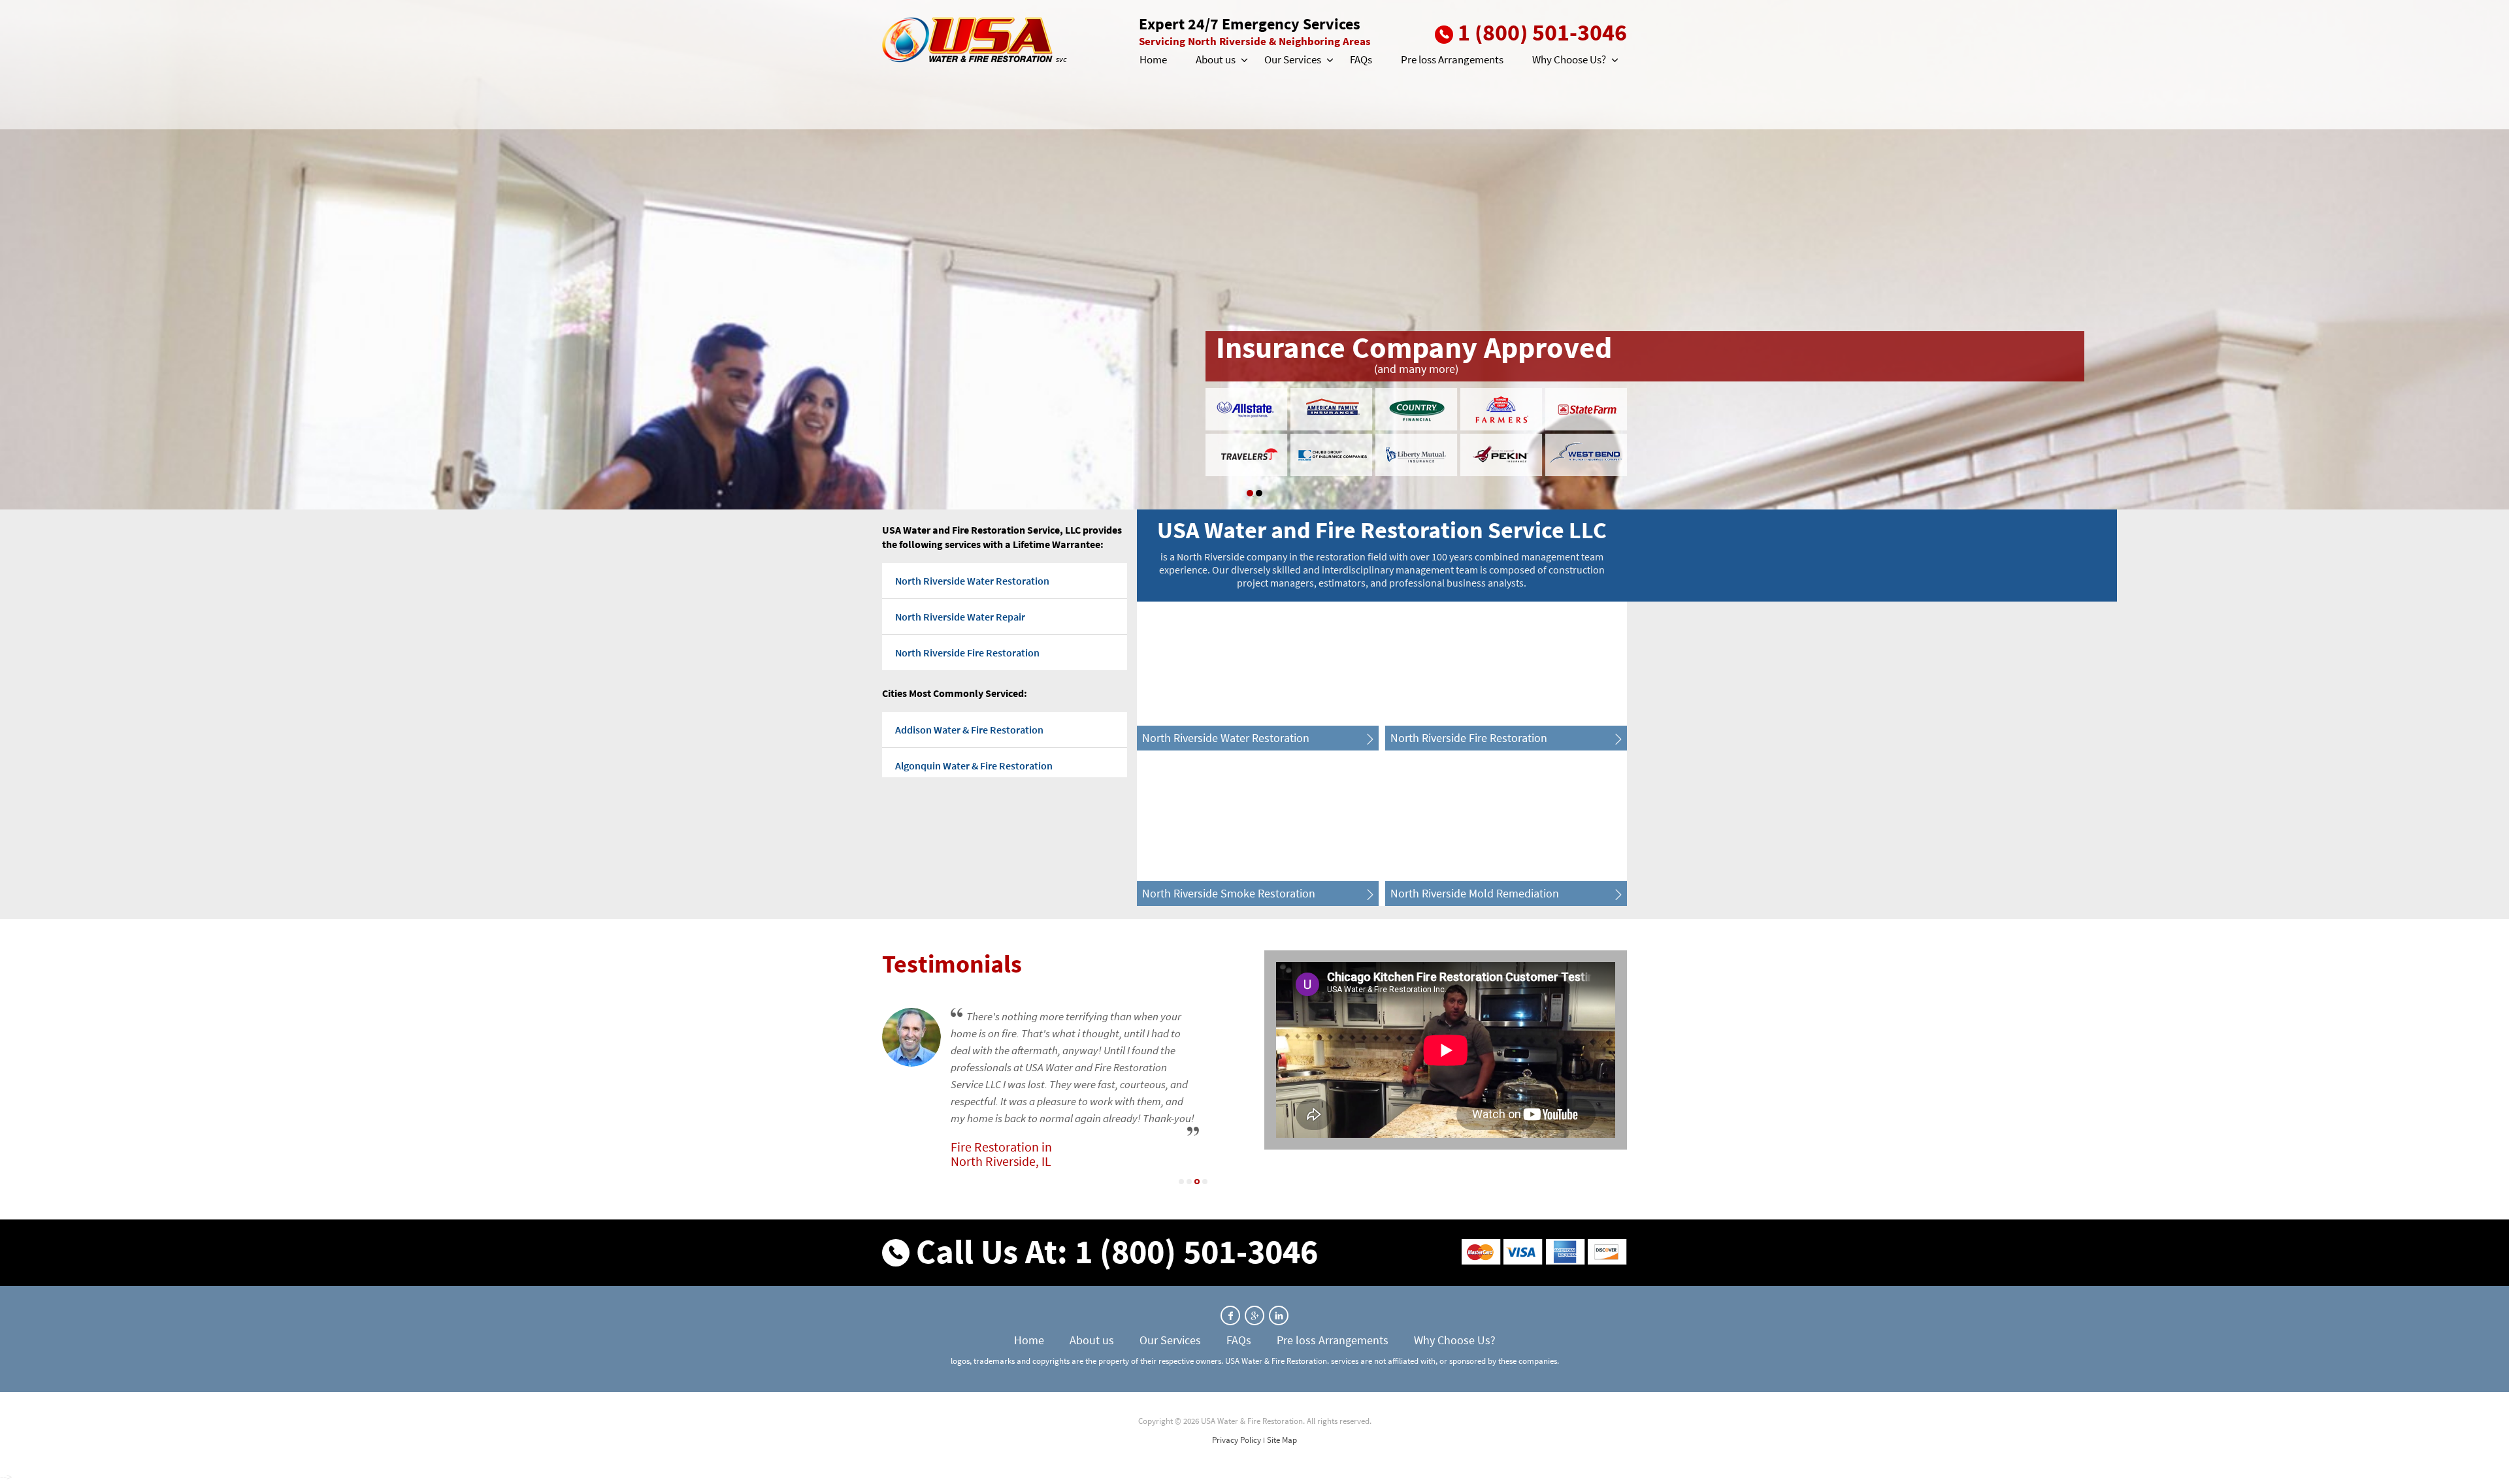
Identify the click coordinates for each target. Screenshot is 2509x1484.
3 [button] (1197, 1182)
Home (1153, 59)
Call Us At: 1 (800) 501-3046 (1117, 1251)
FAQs (1361, 59)
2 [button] (1259, 493)
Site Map (1282, 1440)
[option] (1254, 255)
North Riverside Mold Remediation (1475, 893)
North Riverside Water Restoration (972, 581)
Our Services (1293, 59)
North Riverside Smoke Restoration (1229, 893)
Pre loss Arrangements (1452, 59)
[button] (1243, 60)
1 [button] (1250, 493)
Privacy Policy (1237, 1440)
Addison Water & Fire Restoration (969, 730)
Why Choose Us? (1569, 59)
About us (1216, 59)
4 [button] (1205, 1182)
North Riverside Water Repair (960, 617)
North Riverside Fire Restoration (967, 653)
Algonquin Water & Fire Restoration (974, 766)
